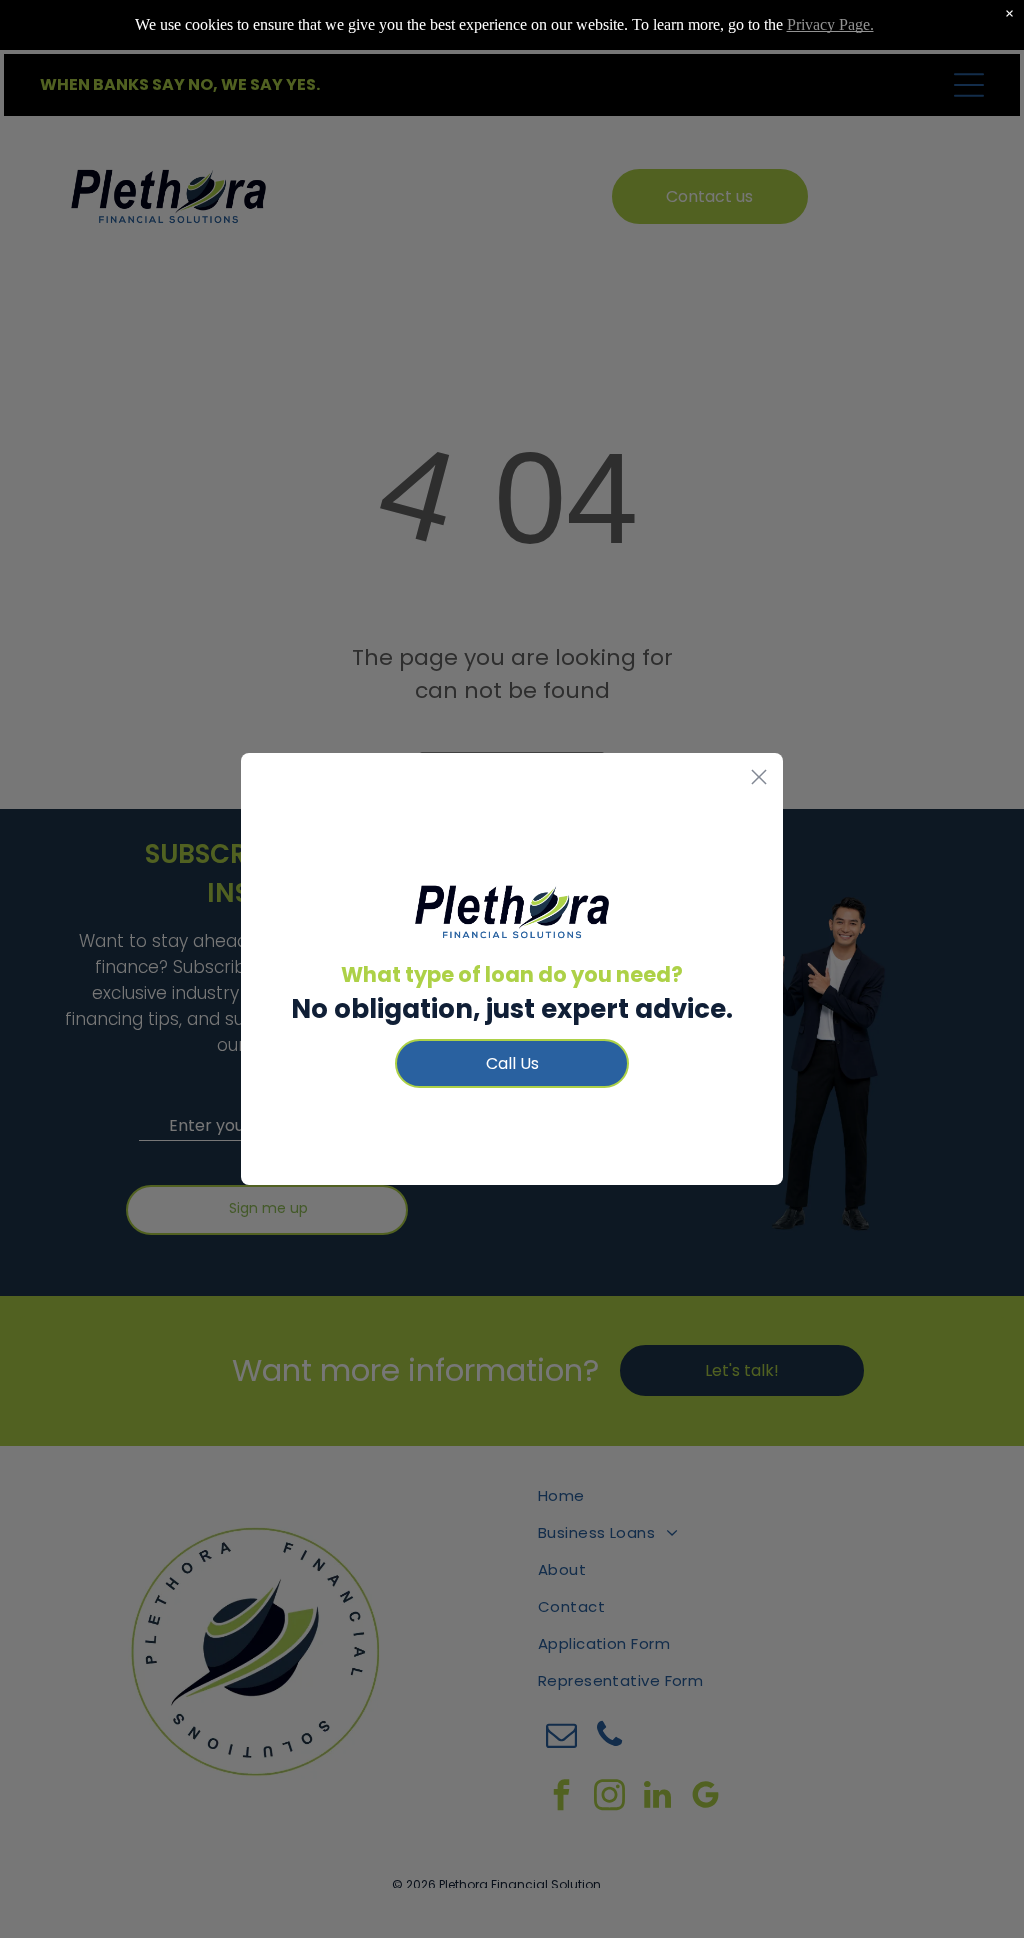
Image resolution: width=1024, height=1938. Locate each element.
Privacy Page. (830, 24)
